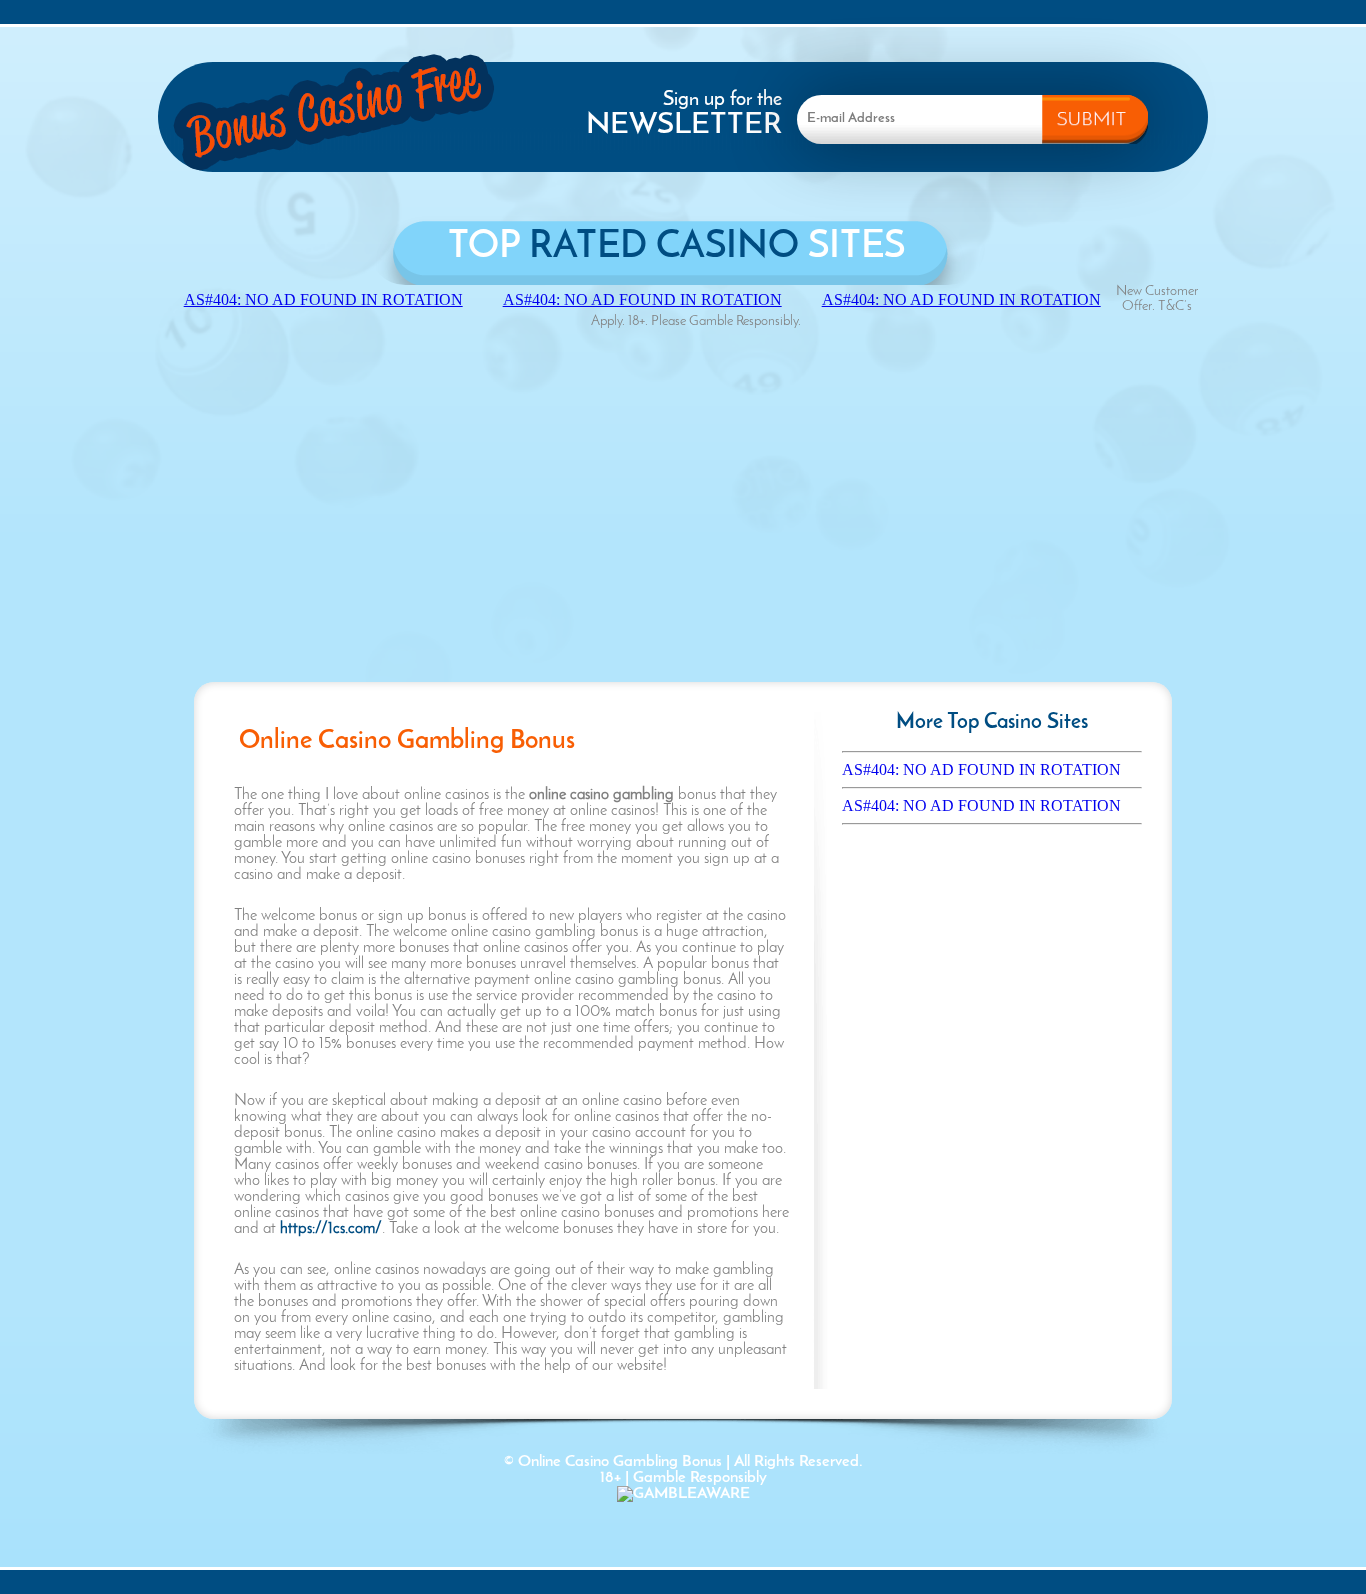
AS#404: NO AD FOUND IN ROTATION (981, 769)
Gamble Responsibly (700, 1478)
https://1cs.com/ (331, 1229)
